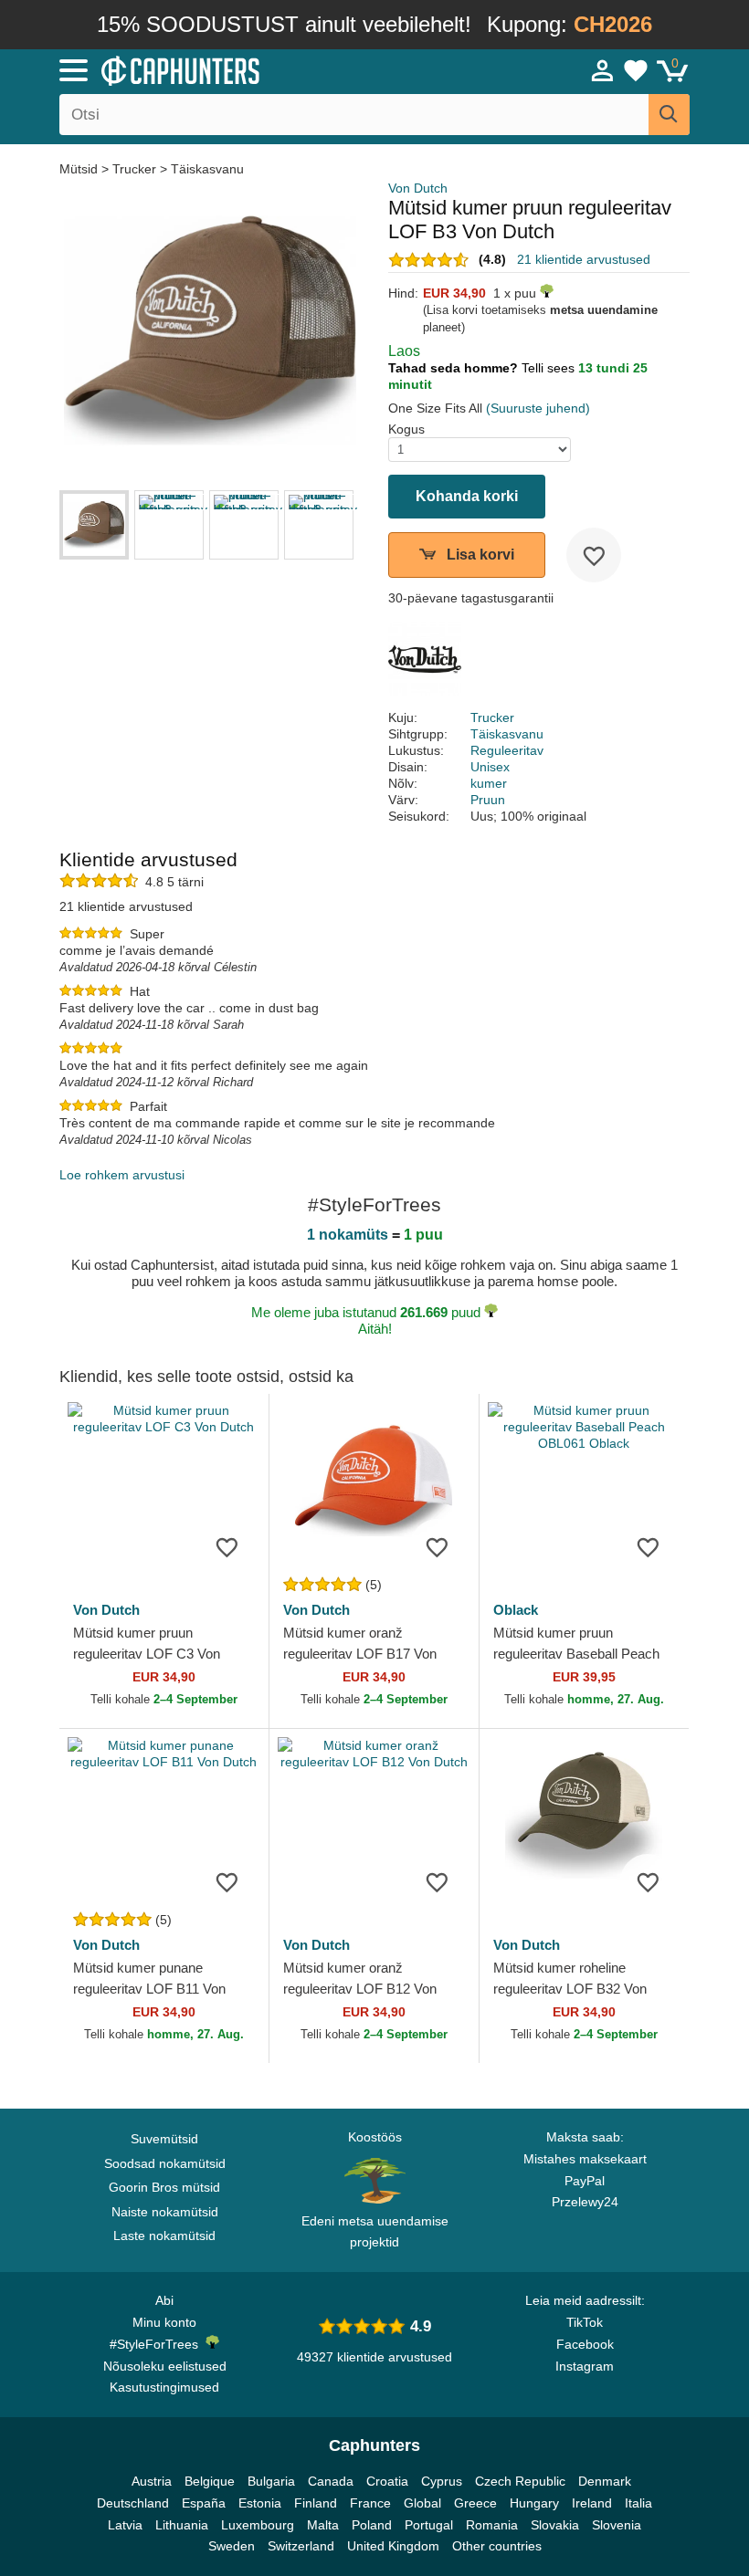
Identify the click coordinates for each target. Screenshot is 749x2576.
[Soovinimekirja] (594, 555)
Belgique (210, 2481)
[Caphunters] (237, 69)
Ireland (592, 2503)
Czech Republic (520, 2481)
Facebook (585, 2344)
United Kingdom (393, 2546)
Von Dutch (418, 188)
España (204, 2503)
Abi (164, 2300)
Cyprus (442, 2481)
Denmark (605, 2481)
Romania (492, 2525)
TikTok (585, 2322)
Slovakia (555, 2525)
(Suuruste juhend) (538, 408)
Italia (638, 2503)
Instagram (585, 2366)
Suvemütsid (164, 2139)
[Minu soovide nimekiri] (636, 70)
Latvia (125, 2525)
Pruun (488, 800)
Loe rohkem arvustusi (122, 1175)
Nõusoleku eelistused (165, 2366)
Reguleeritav (507, 750)
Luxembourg (258, 2525)
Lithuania (182, 2525)
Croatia (387, 2481)
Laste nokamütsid (164, 2236)
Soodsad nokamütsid (165, 2163)
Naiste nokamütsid (165, 2212)
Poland (372, 2525)
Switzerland (301, 2546)
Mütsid (80, 169)
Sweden (232, 2546)
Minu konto (164, 2322)
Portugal (429, 2525)
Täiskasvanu (207, 169)
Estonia (260, 2503)
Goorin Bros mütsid (164, 2187)
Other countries (497, 2546)
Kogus (406, 429)
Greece (475, 2503)
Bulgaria (271, 2481)
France (370, 2503)
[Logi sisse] (603, 70)
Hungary (534, 2503)
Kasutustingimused (164, 2387)
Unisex (490, 767)
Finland (316, 2503)
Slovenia (617, 2525)
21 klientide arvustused (584, 259)
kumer (489, 783)
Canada (331, 2481)
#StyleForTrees (158, 2344)
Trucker (134, 169)
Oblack (516, 1610)
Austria (152, 2481)
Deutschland (133, 2503)
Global (422, 2503)
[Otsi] (669, 115)
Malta (323, 2525)
